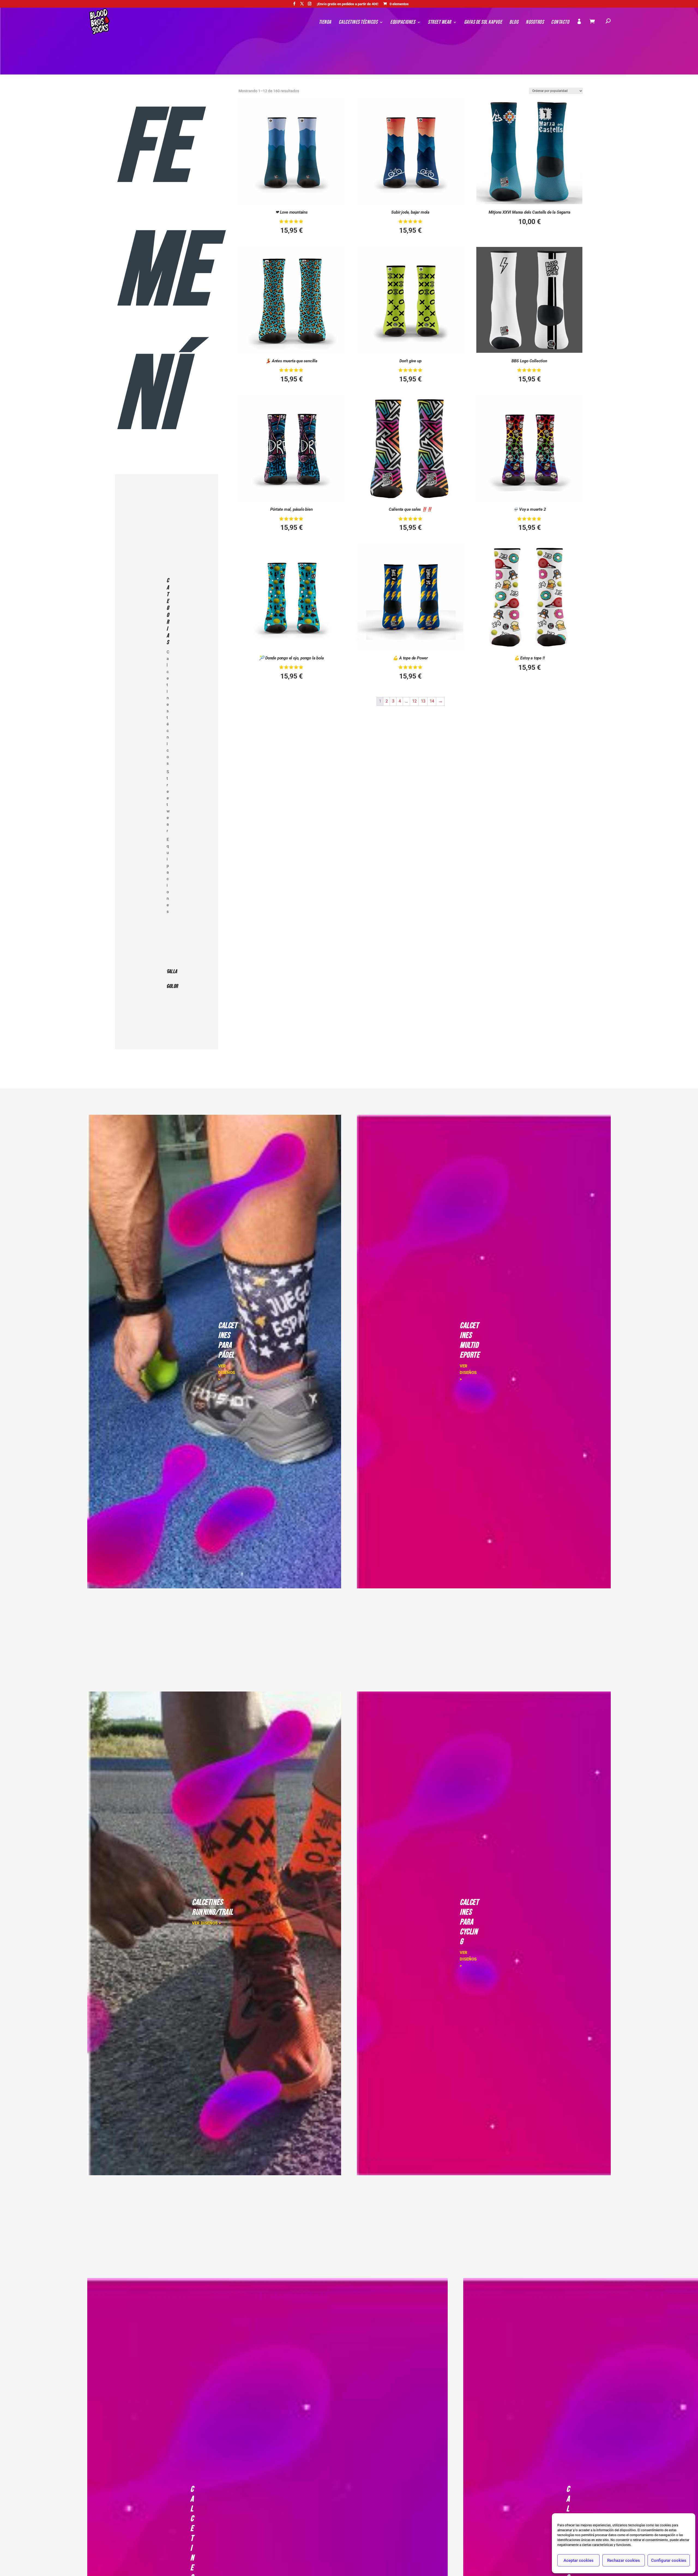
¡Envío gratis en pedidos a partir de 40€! (348, 4)
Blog (514, 23)
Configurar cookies (669, 2560)
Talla (170, 972)
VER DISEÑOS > (227, 1373)
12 (414, 701)
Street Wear (440, 23)
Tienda (325, 23)
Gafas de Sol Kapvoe (483, 23)
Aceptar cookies (579, 2560)
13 (423, 701)
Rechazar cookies (624, 2560)
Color (170, 986)
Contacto (560, 23)
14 (432, 701)
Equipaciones (403, 23)
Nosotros (535, 23)
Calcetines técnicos (358, 23)
